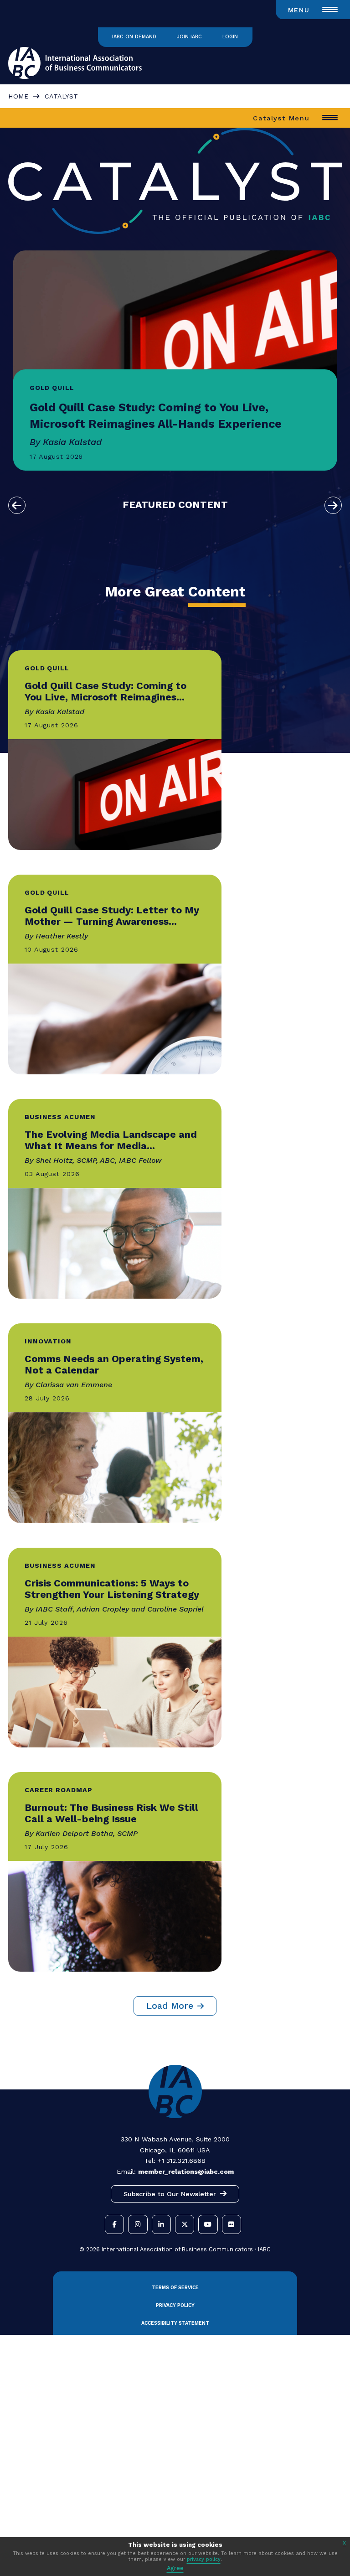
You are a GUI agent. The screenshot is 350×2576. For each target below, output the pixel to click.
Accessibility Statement (175, 2323)
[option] (175, 360)
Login (230, 37)
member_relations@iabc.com (186, 2172)
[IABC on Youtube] (208, 2224)
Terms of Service (175, 2288)
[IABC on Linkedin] (161, 2224)
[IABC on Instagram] (138, 2224)
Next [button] (333, 505)
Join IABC (189, 37)
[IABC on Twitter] (185, 2224)
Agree (175, 2568)
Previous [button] (17, 505)
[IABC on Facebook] (114, 2224)
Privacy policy (175, 2305)
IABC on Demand (134, 37)
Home (18, 96)
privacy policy (204, 2559)
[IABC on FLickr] (232, 2224)
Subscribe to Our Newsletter (170, 2194)
